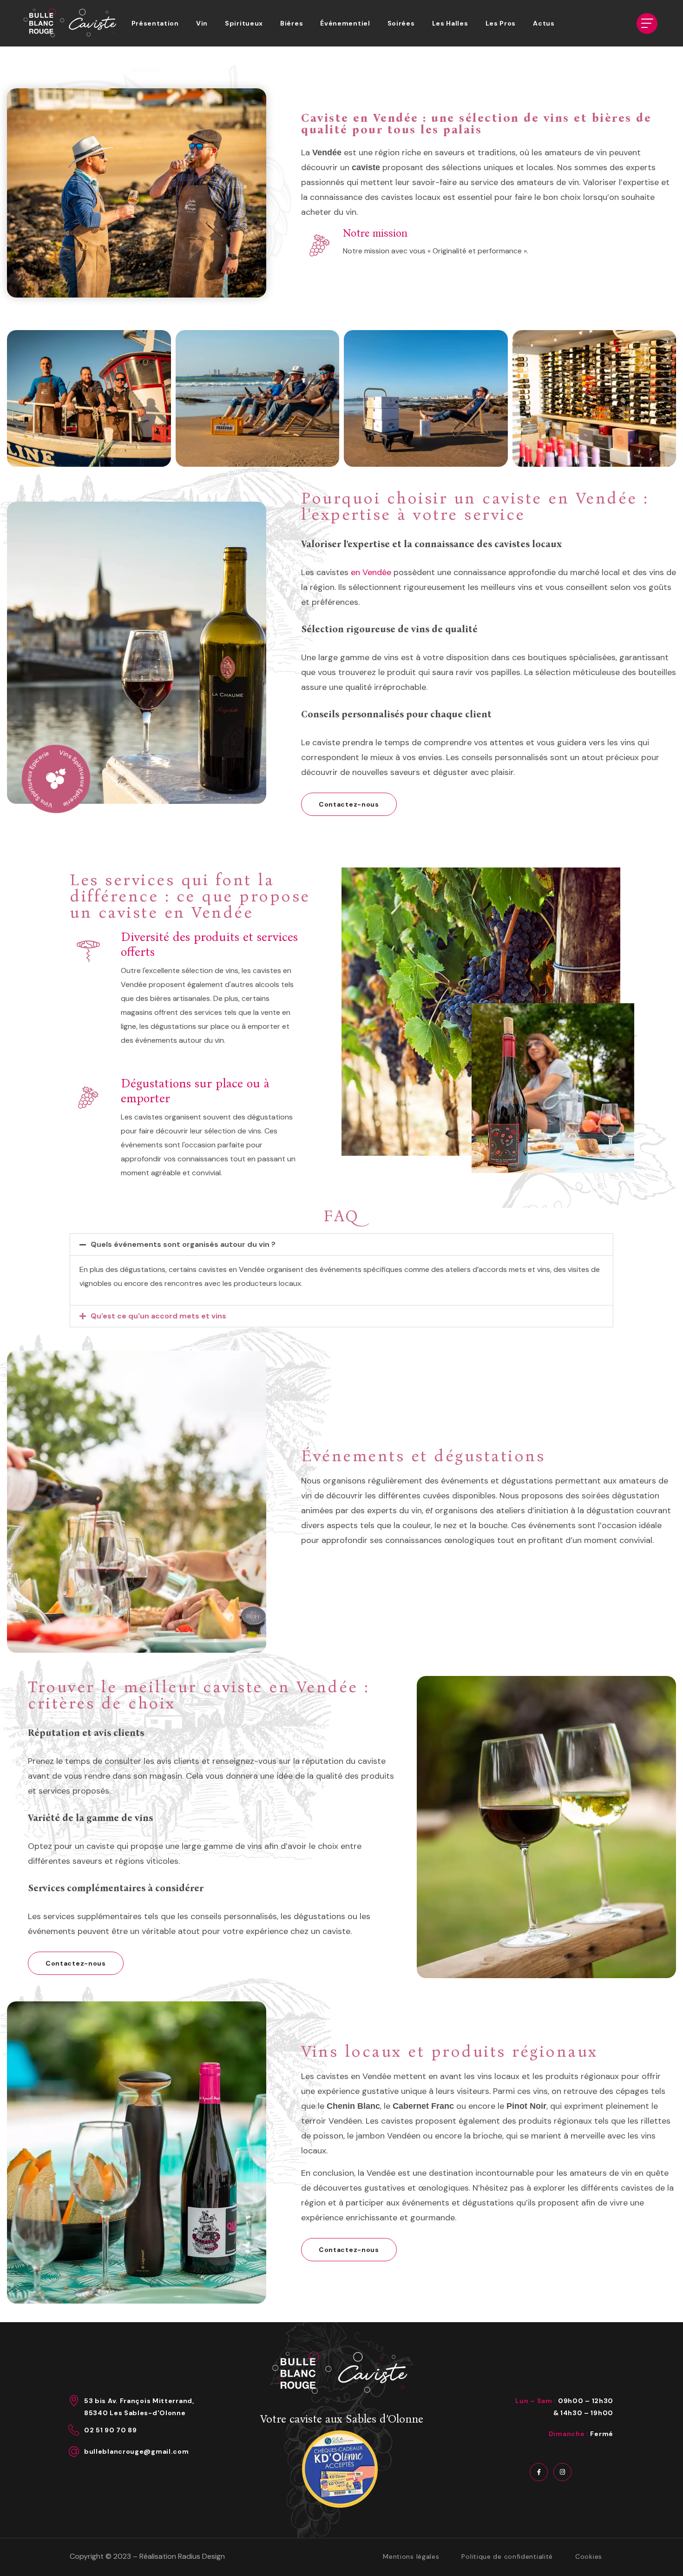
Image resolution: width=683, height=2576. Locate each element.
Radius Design (201, 2556)
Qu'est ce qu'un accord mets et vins (158, 1316)
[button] (349, 804)
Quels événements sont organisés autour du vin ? (183, 1244)
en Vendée (370, 572)
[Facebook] (539, 2472)
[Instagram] (562, 2472)
